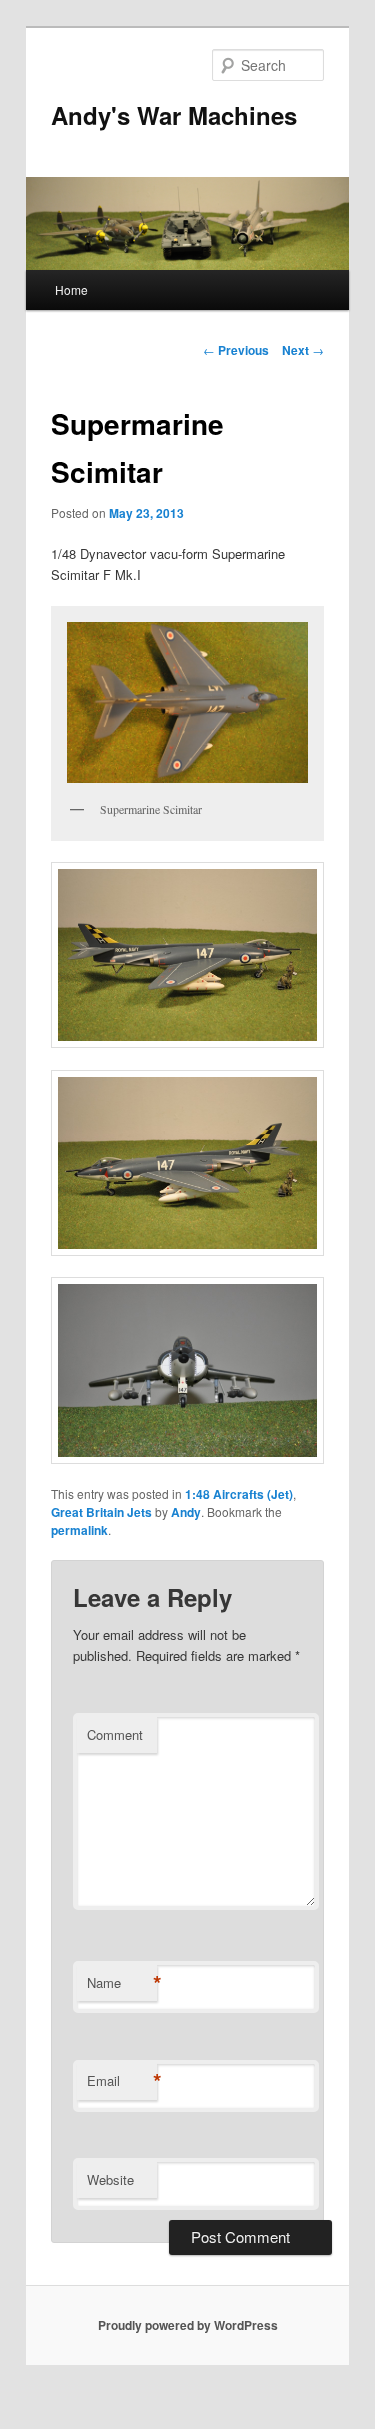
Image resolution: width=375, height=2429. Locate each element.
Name (122, 1983)
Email (122, 2081)
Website (110, 2179)
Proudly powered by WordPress (188, 2325)
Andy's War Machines (174, 115)
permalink (79, 1530)
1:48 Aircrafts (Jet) (239, 1494)
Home (71, 289)
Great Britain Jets (101, 1512)
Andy (186, 1512)
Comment (115, 1734)
